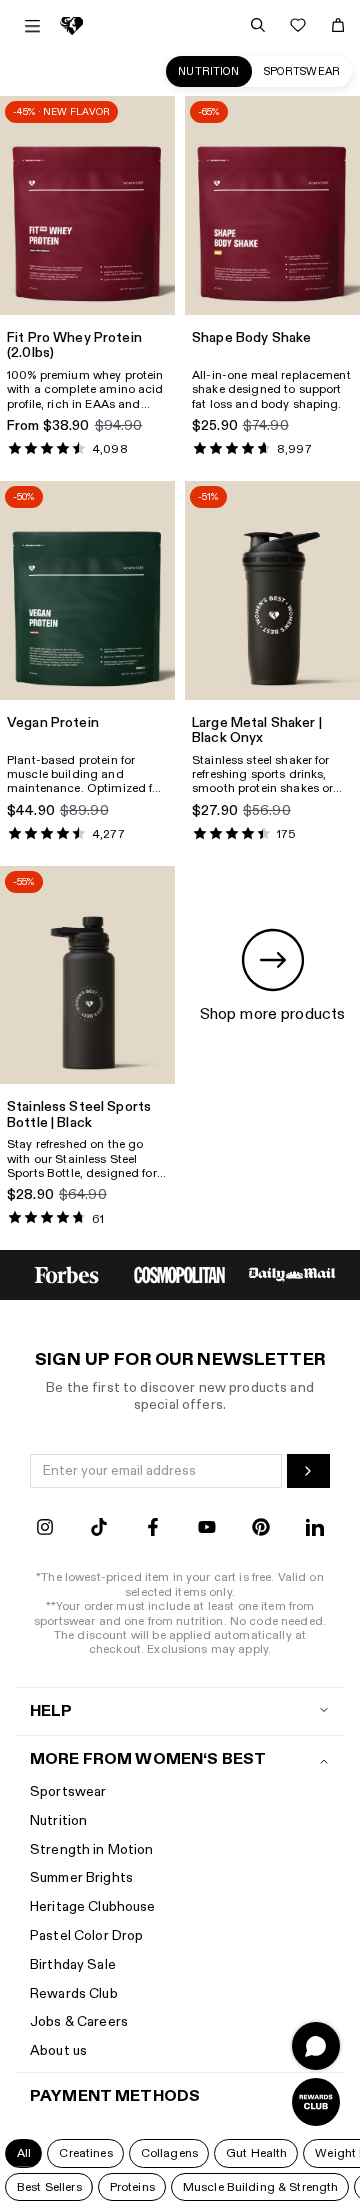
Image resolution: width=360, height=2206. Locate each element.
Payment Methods (115, 2096)
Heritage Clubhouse (93, 1906)
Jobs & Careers (79, 2021)
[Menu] (32, 26)
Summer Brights (81, 1877)
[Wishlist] (298, 25)
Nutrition (208, 71)
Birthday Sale (73, 1964)
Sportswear (302, 71)
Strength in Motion (92, 1849)
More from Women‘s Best (148, 1759)
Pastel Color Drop (86, 1935)
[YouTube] (207, 1529)
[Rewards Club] (316, 2102)
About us (58, 2050)
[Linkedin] (315, 1529)
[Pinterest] (261, 1529)
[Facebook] (153, 1529)
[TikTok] (99, 1529)
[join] (308, 1471)
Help (51, 1711)
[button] (23, 2153)
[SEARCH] (258, 25)
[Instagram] (45, 1529)
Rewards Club (74, 1993)
